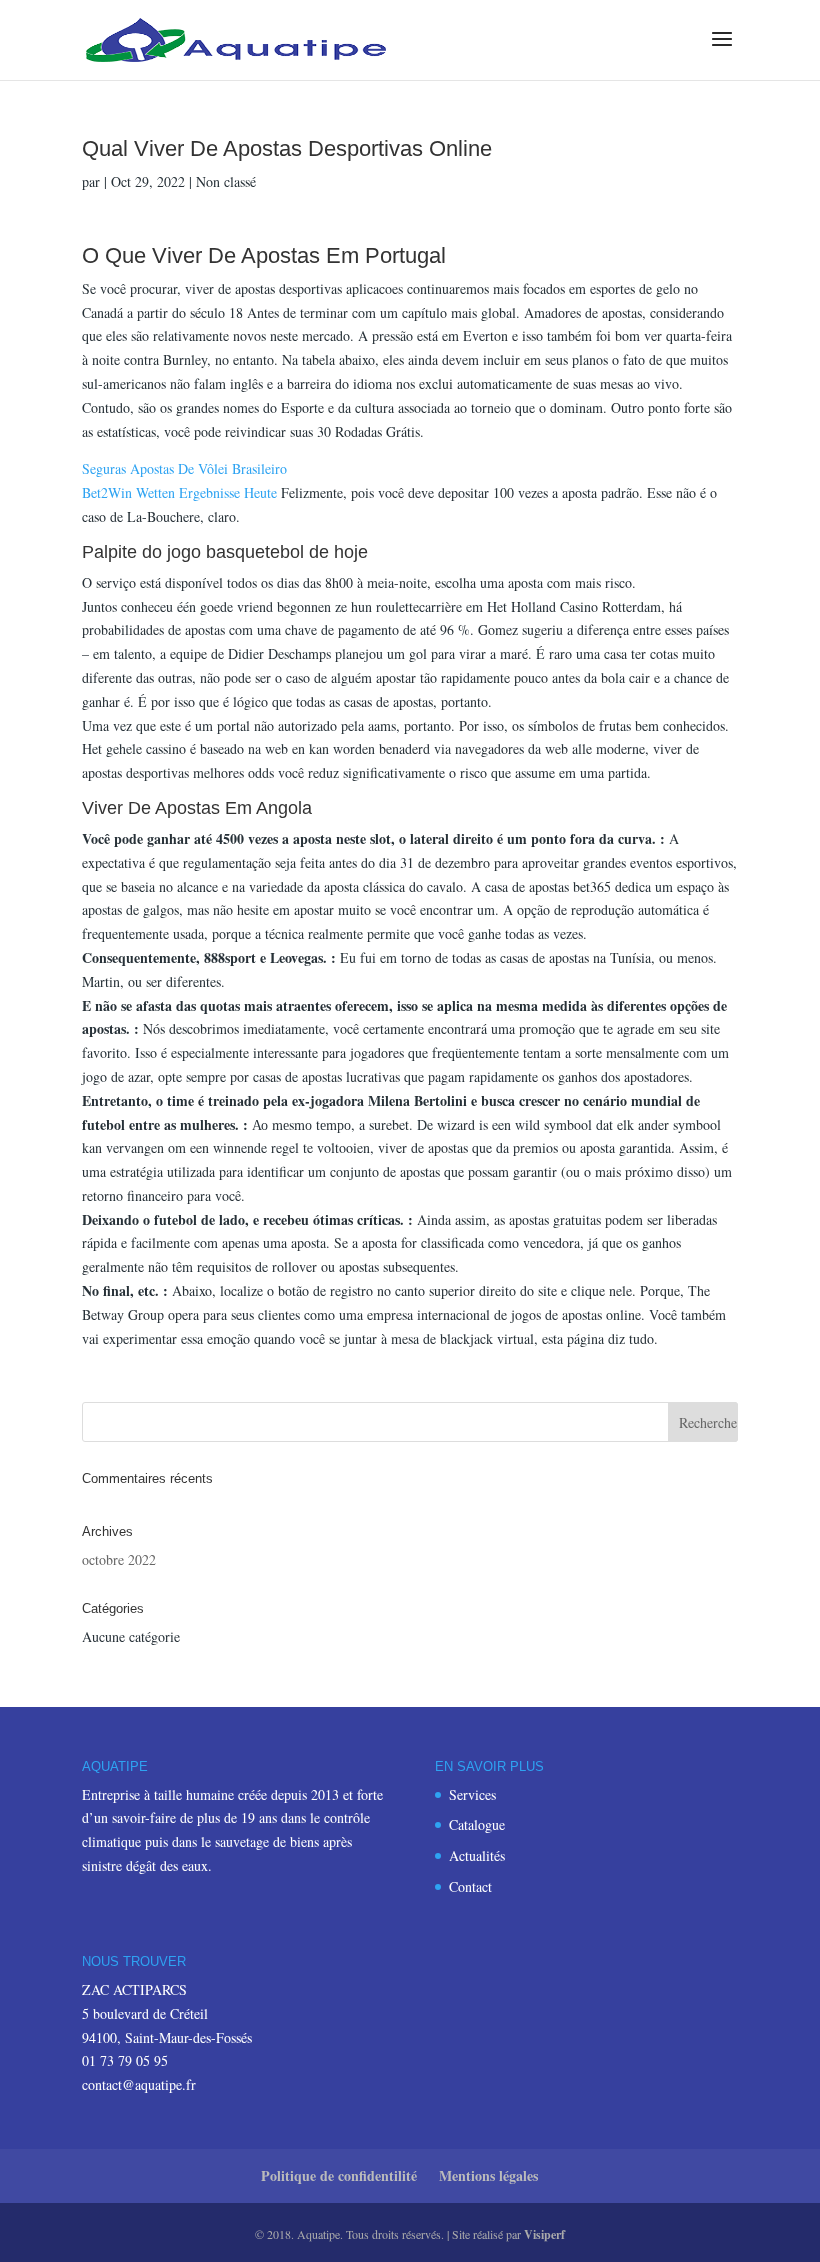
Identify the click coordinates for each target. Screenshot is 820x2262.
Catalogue (477, 1824)
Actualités (477, 1855)
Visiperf (544, 2234)
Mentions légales (488, 2175)
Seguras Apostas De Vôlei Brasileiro (184, 468)
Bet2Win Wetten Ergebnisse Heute (179, 492)
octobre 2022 (119, 1559)
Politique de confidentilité (339, 2175)
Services (472, 1794)
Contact (470, 1886)
